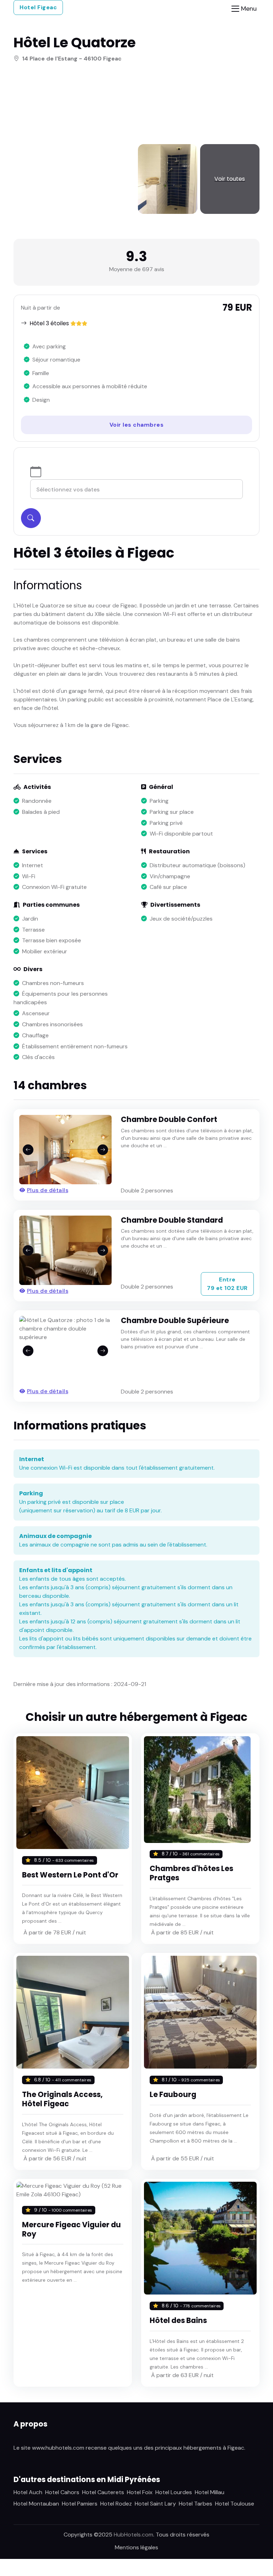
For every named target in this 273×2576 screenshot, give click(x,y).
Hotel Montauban (36, 2504)
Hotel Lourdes (174, 2492)
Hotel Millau (210, 2492)
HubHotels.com (133, 2535)
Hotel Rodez (116, 2504)
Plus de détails (48, 1190)
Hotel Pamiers (80, 2504)
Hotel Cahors (62, 2492)
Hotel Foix (140, 2492)
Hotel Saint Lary (155, 2504)
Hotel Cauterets (103, 2492)
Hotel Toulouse (235, 2504)
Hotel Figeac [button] (38, 7)
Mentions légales (136, 2547)
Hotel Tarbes (196, 2504)
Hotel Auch (28, 2492)
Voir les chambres (137, 425)
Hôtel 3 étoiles (49, 323)
